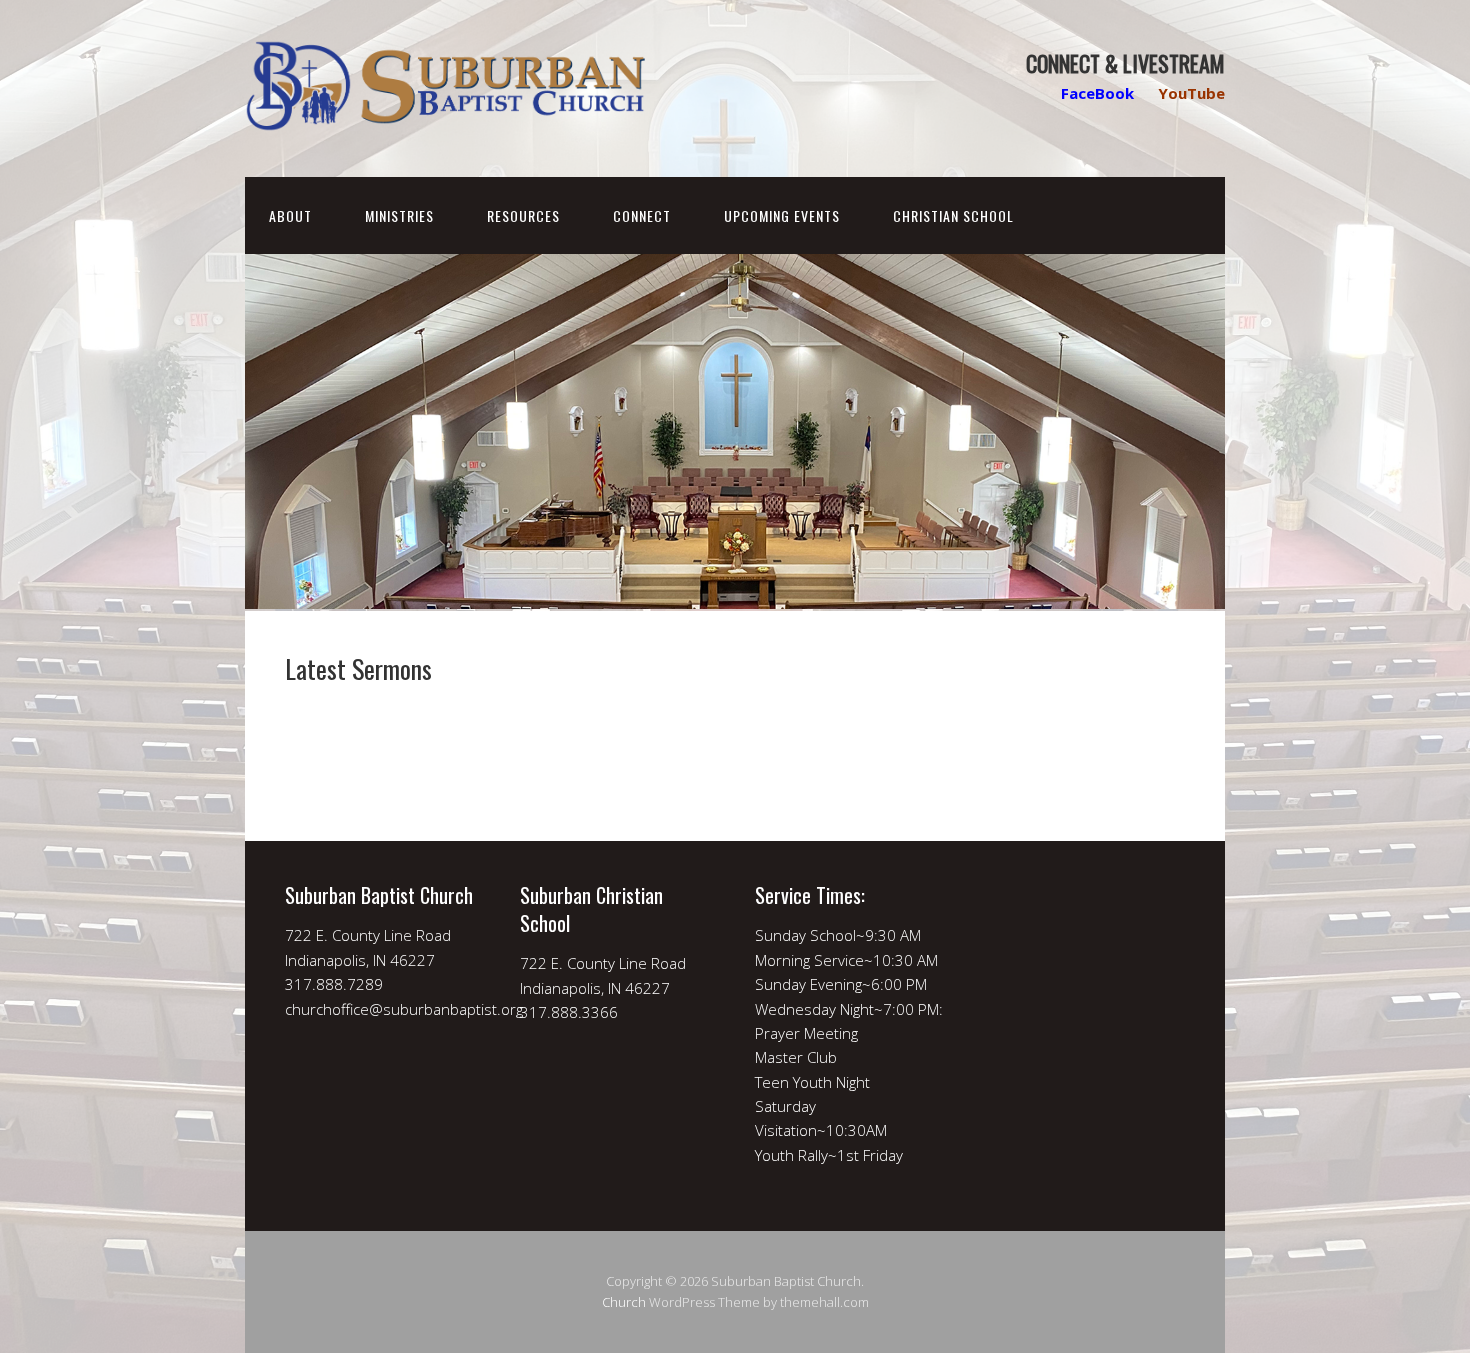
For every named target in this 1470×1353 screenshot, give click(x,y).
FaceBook (1097, 93)
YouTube (1191, 93)
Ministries (399, 215)
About (290, 215)
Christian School (953, 215)
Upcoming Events (782, 215)
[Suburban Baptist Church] (445, 114)
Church (624, 1302)
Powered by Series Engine (1111, 741)
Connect (642, 215)
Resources (523, 215)
